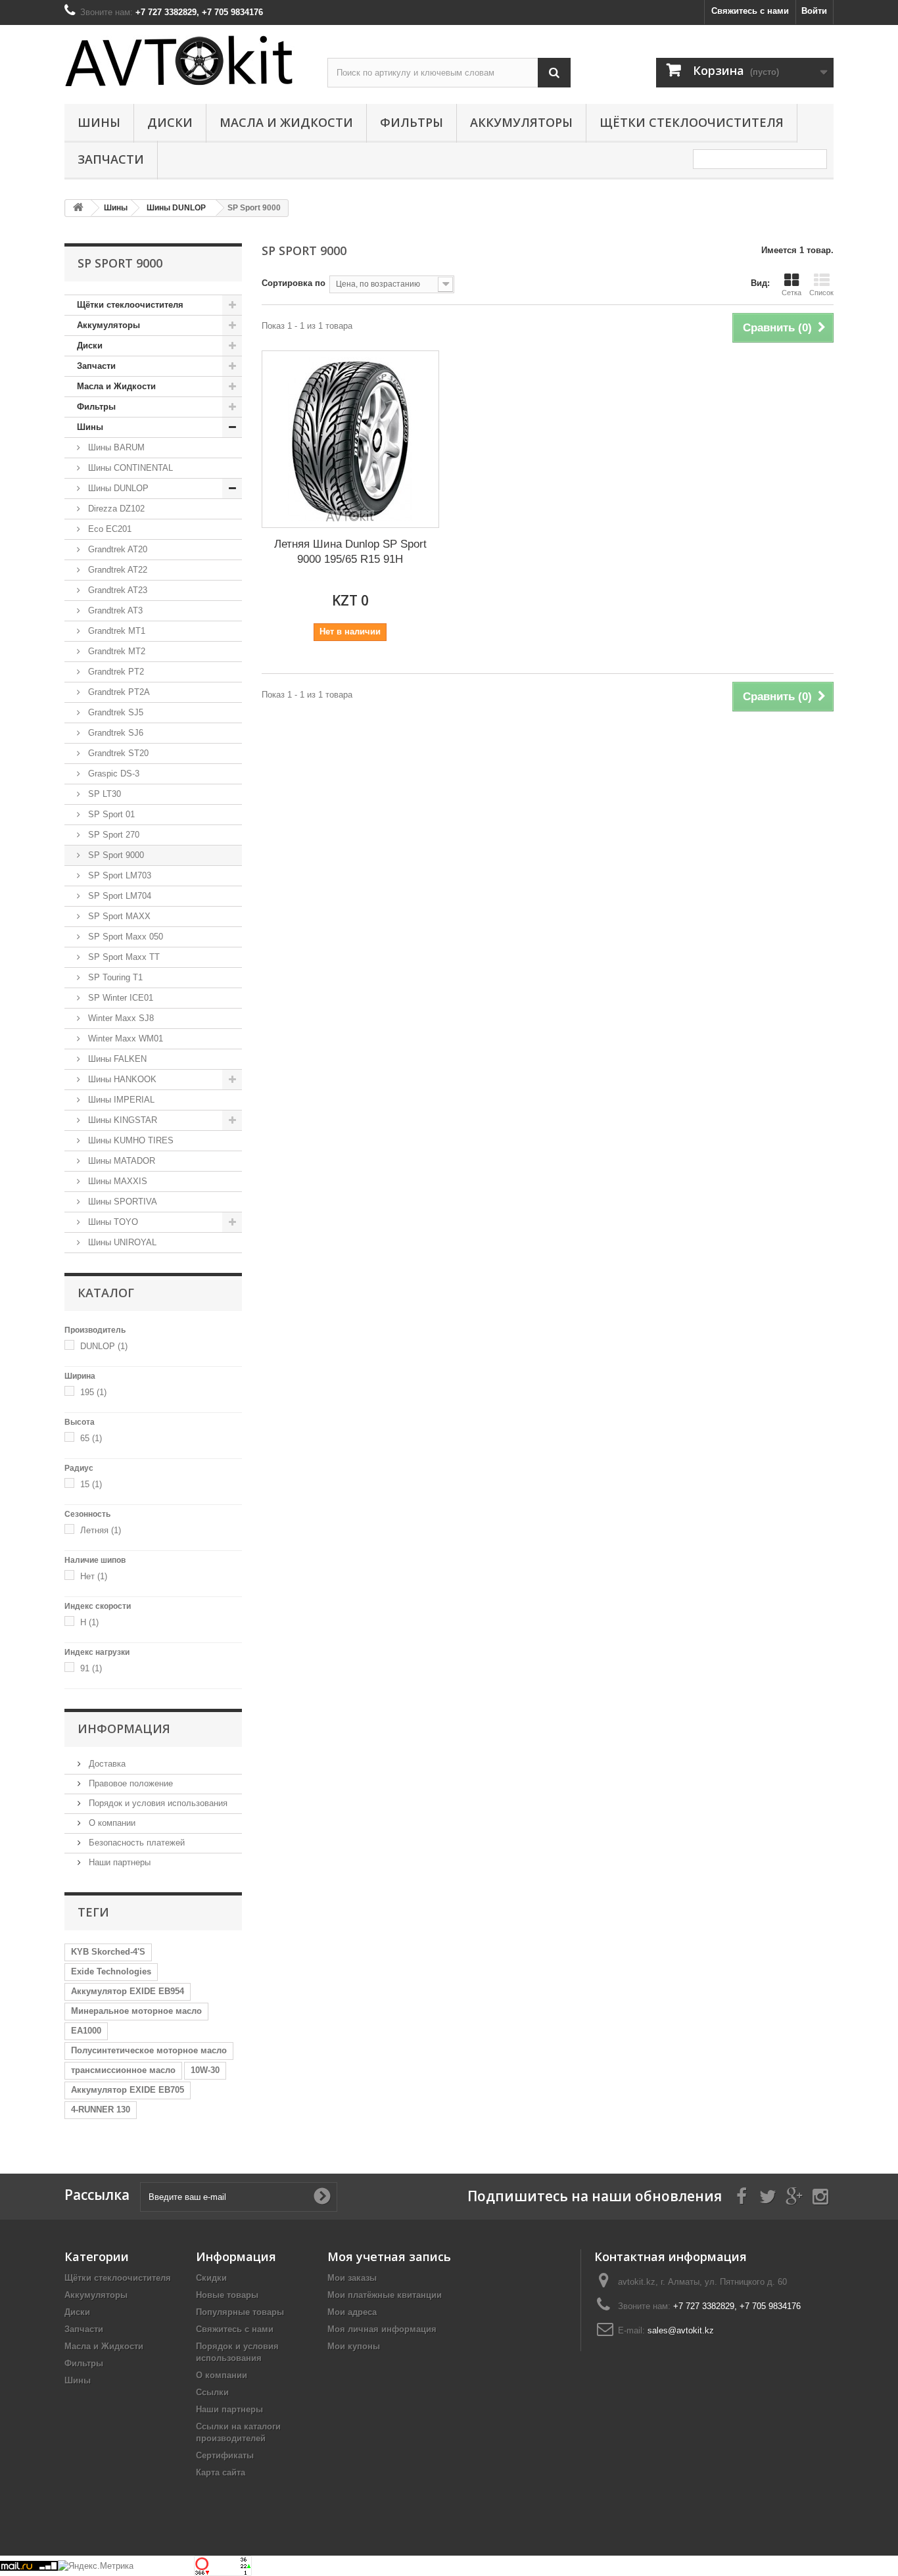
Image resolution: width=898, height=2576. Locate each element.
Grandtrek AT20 (116, 549)
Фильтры (412, 122)
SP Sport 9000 (115, 855)
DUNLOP (104, 1346)
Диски (170, 122)
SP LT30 (103, 794)
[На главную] (78, 208)
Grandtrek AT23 (116, 590)
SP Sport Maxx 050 (124, 937)
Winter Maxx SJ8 (120, 1018)
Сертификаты (225, 2455)
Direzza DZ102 (115, 509)
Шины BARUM (115, 447)
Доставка (106, 1764)
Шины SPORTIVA (121, 1202)
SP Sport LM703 (118, 875)
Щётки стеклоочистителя (692, 122)
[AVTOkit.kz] (186, 60)
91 (91, 1668)
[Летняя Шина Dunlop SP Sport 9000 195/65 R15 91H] (350, 439)
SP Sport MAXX (118, 916)
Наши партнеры (118, 1862)
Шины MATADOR (120, 1161)
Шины (99, 122)
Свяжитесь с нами (750, 11)
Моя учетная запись (389, 2256)
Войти (814, 11)
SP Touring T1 (114, 977)
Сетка (792, 293)
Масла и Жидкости (286, 122)
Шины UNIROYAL (121, 1242)
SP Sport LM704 (118, 896)
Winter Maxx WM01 (124, 1038)
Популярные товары (240, 2312)
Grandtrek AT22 (116, 570)
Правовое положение (130, 1783)
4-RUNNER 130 (101, 2110)
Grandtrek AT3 (114, 610)
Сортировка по (294, 283)
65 (91, 1438)
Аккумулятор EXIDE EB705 (128, 2090)
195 (93, 1392)
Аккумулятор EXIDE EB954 (128, 1991)
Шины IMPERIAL (120, 1100)
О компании (111, 1823)
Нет (94, 1576)
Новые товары (227, 2295)
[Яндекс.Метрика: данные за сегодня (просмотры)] (96, 2566)
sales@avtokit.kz (681, 2330)
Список (821, 293)
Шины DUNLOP (117, 488)
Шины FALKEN (116, 1059)
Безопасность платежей (135, 1843)
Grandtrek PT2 (115, 672)
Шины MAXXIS (116, 1181)
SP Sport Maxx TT (123, 957)
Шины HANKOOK (121, 1079)
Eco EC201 (108, 529)
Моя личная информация (382, 2329)
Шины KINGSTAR (121, 1120)
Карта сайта (221, 2472)
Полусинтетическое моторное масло (149, 2050)
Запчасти (111, 159)
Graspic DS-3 (112, 774)
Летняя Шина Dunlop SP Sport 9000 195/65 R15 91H (350, 552)
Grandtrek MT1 (115, 631)
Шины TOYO (112, 1222)
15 (91, 1484)
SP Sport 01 (110, 814)
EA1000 (86, 2031)
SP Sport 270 (112, 835)
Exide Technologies (111, 1971)
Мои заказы (352, 2278)
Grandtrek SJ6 (114, 733)
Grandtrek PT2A (118, 692)
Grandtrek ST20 (117, 753)
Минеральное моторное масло (136, 2011)
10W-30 (205, 2070)
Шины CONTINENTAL (129, 468)
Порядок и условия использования (157, 1803)
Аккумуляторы (521, 122)
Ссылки (212, 2392)
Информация (124, 1729)
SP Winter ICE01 (119, 998)
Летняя (101, 1530)
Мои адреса (352, 2312)
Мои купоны (354, 2346)
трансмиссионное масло (123, 2070)
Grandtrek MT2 (115, 651)
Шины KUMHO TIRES (130, 1140)
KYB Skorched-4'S (108, 1952)
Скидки (211, 2278)
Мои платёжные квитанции (385, 2295)
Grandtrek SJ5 (114, 712)
